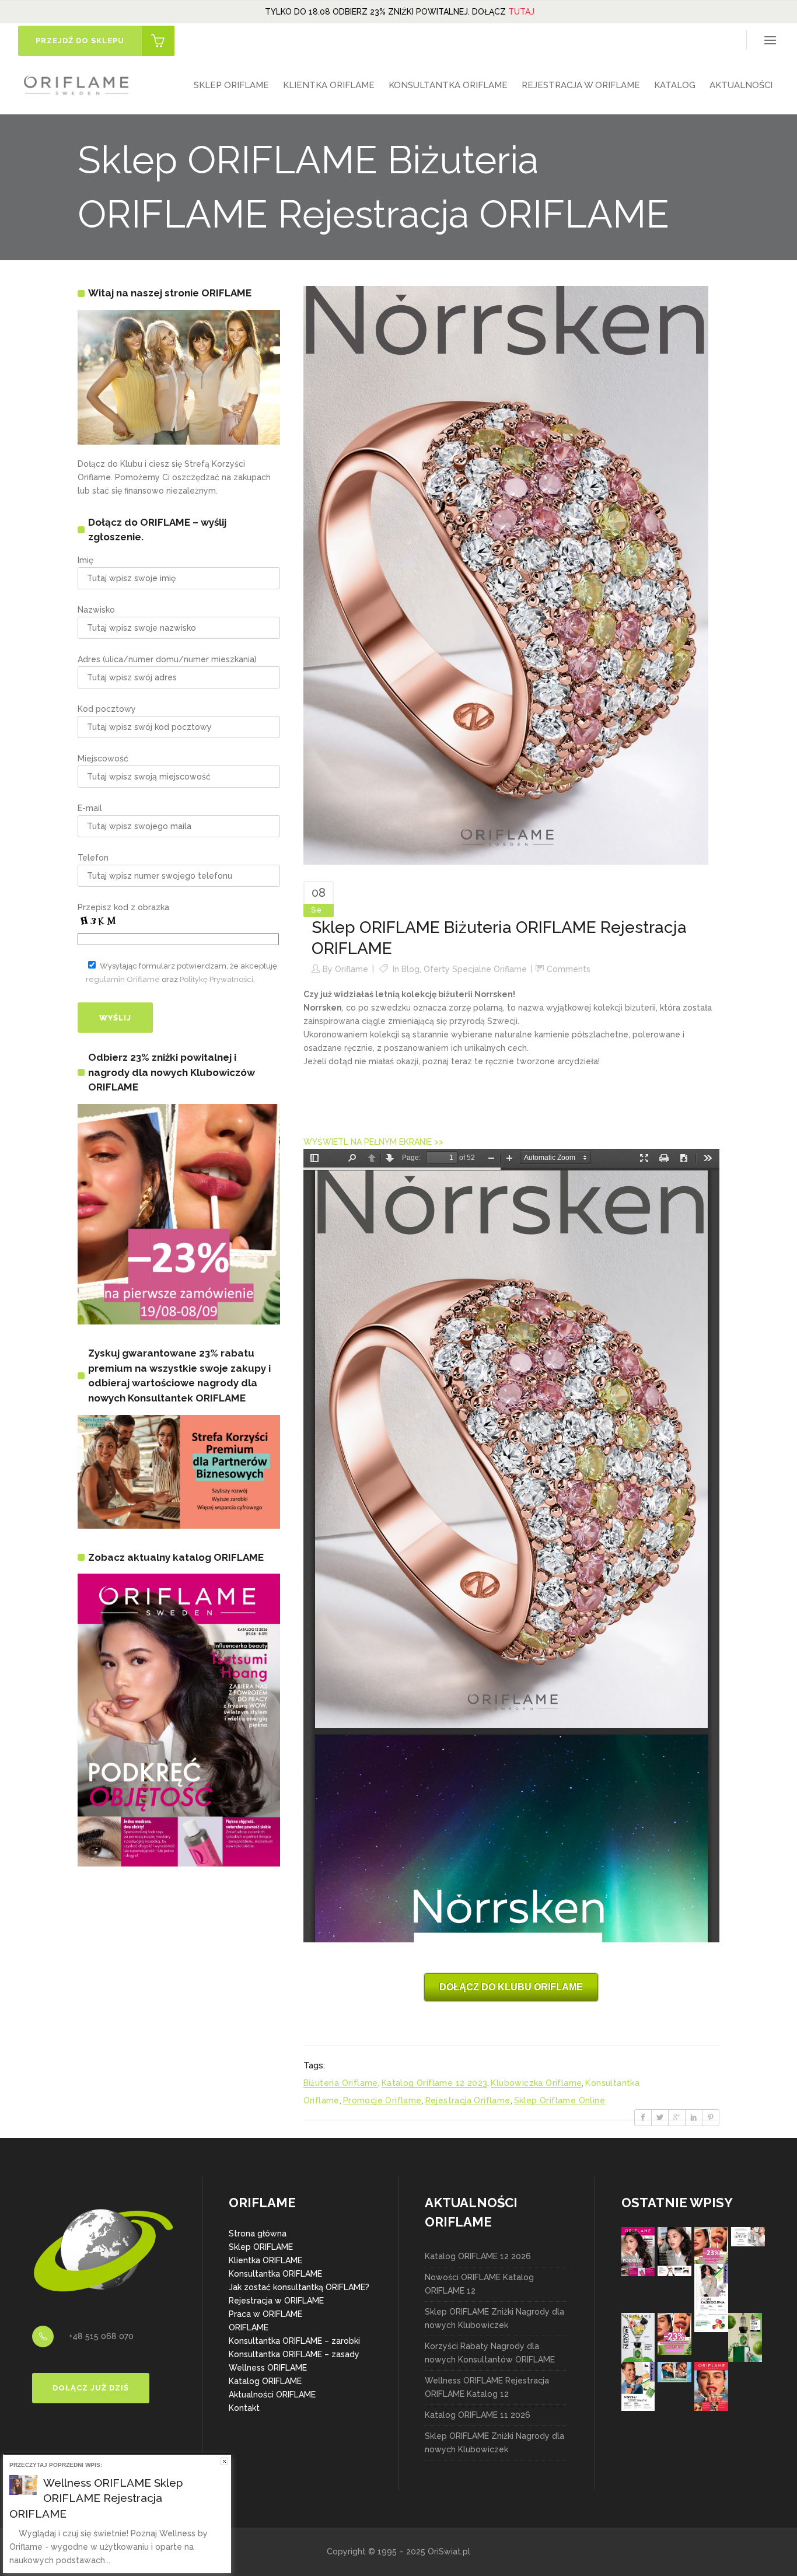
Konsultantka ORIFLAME (275, 2274)
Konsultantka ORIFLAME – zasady (294, 2354)
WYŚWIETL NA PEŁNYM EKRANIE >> (373, 1142)
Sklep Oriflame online (560, 2100)
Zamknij (224, 2461)
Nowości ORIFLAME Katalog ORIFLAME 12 (479, 2284)
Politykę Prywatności (216, 979)
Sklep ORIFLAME (261, 2247)
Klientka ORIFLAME (265, 2260)
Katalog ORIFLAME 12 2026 (478, 2256)
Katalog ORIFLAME (265, 2381)
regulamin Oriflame (123, 979)
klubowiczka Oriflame (536, 2083)
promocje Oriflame (382, 2100)
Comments (569, 969)
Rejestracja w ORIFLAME (276, 2301)
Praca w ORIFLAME (265, 2314)
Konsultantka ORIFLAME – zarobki (294, 2341)
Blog (410, 969)
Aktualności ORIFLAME (272, 2395)
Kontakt (244, 2408)
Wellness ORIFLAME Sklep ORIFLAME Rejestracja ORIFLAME (96, 2498)
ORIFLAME (249, 2327)
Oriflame (352, 969)
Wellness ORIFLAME (268, 2368)
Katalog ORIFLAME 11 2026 (478, 2415)
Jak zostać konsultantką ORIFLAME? (299, 2287)
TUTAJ (521, 12)
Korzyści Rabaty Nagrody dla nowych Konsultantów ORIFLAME (490, 2353)
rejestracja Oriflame (468, 2100)
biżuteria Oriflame (341, 2083)
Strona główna (258, 2234)
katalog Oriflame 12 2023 (435, 2083)
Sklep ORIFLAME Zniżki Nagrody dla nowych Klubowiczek (494, 2318)
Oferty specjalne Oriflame (475, 969)
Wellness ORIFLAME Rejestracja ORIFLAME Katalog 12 (487, 2387)
